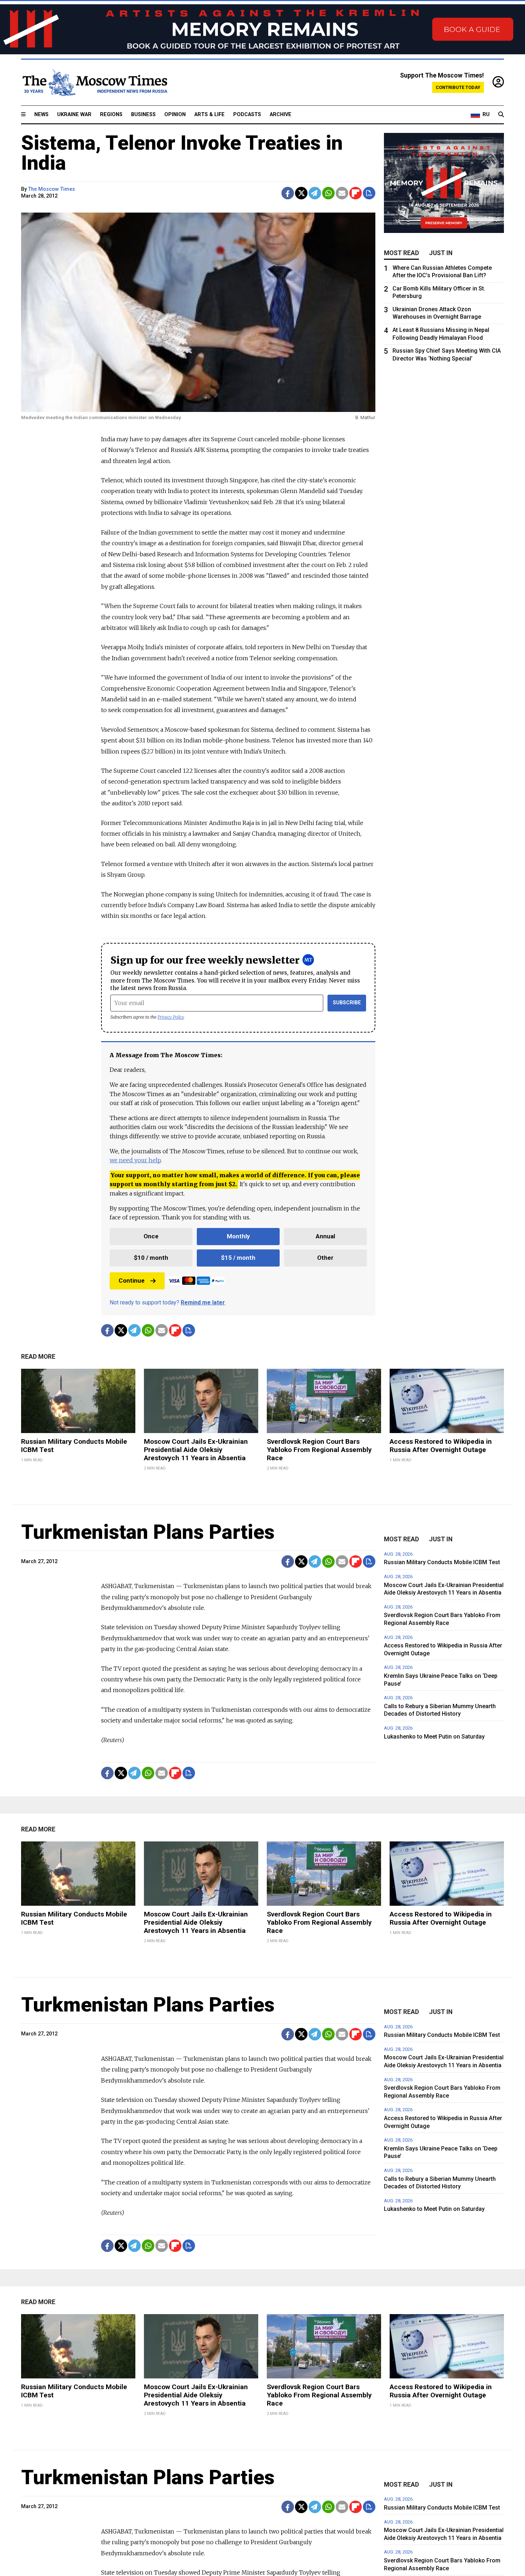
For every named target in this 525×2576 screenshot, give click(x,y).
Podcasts (247, 115)
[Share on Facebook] (288, 193)
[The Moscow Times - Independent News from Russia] (94, 83)
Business (143, 115)
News (41, 115)
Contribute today (458, 87)
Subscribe (347, 1003)
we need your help (135, 1160)
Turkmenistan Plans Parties (148, 1532)
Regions (111, 115)
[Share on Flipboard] (356, 193)
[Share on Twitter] (301, 193)
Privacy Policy (171, 1017)
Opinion (175, 115)
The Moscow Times (52, 189)
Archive (281, 115)
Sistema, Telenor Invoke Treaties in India (182, 153)
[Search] (501, 115)
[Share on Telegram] (315, 193)
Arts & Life (209, 115)
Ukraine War (74, 115)
